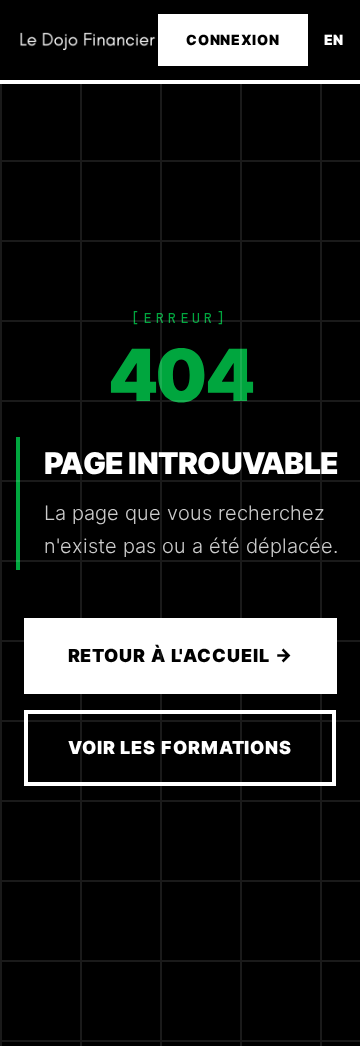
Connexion (232, 39)
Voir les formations (180, 747)
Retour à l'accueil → (180, 655)
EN (334, 39)
